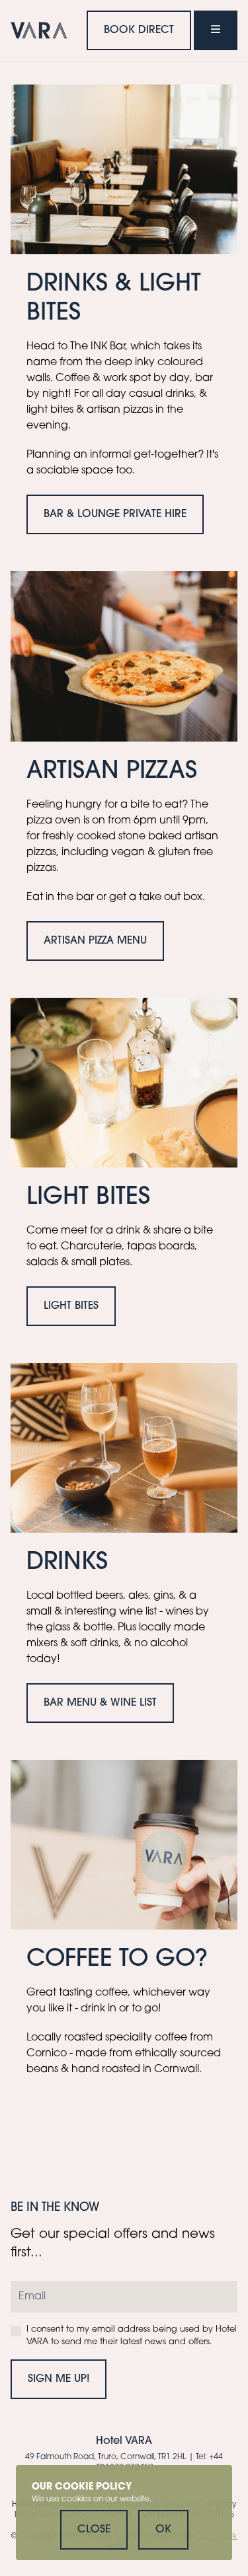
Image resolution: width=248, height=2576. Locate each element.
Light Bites (71, 1306)
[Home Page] (39, 30)
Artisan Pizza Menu (95, 941)
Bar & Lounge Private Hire (115, 514)
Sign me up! (59, 2379)
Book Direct (139, 30)
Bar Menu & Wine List (100, 1703)
